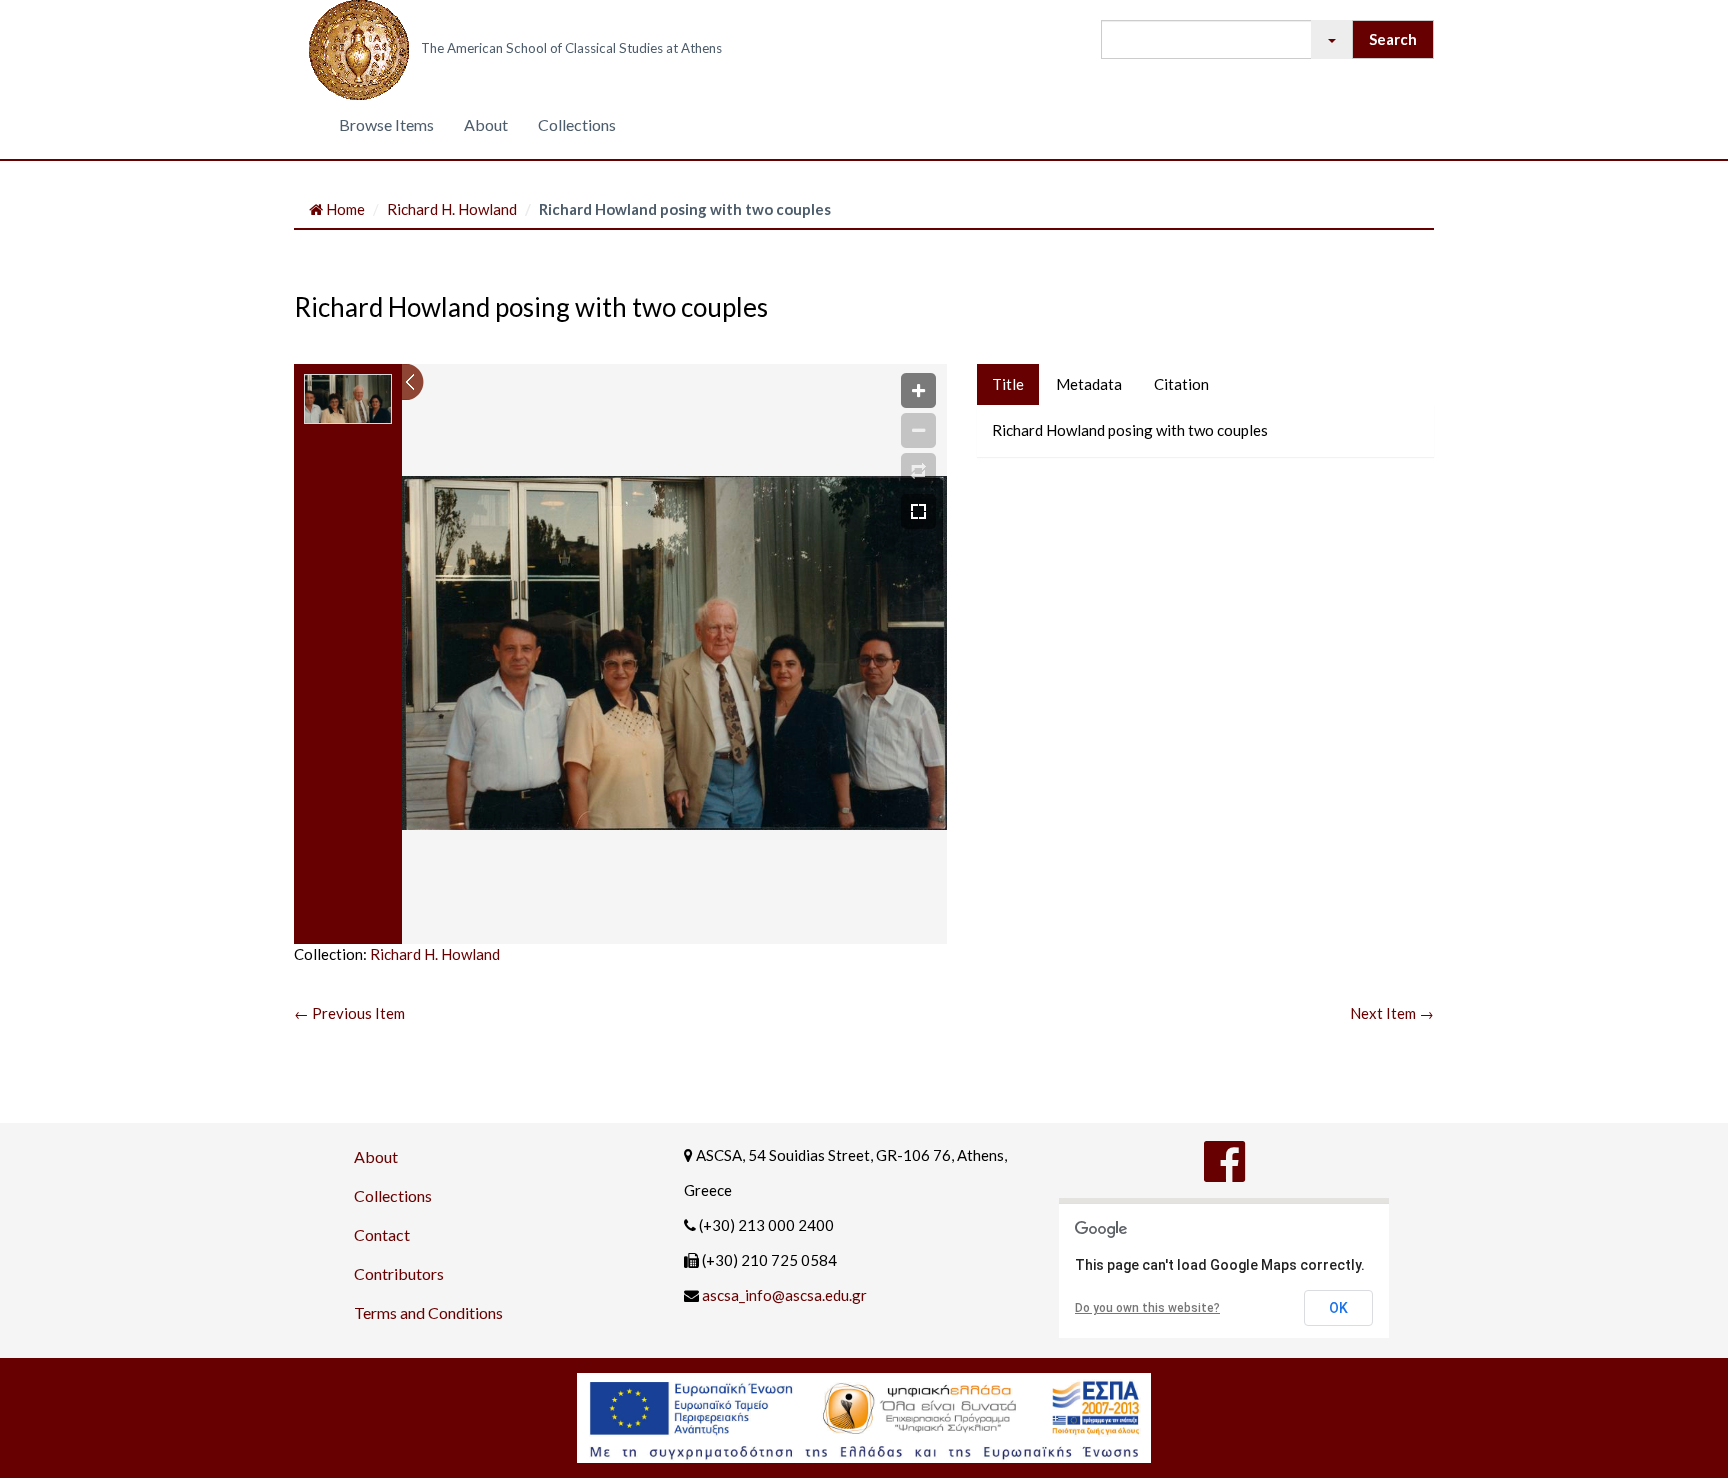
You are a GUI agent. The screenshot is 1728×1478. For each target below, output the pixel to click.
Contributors (399, 1273)
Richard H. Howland (452, 209)
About (486, 124)
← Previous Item (349, 1013)
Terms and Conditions (428, 1312)
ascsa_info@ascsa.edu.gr (784, 1295)
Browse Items (386, 124)
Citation (1181, 384)
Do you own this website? (1147, 1308)
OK (1338, 1308)
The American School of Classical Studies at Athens (571, 48)
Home (344, 209)
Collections (577, 124)
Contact (382, 1234)
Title (1008, 384)
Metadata (1089, 384)
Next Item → (1392, 1013)
